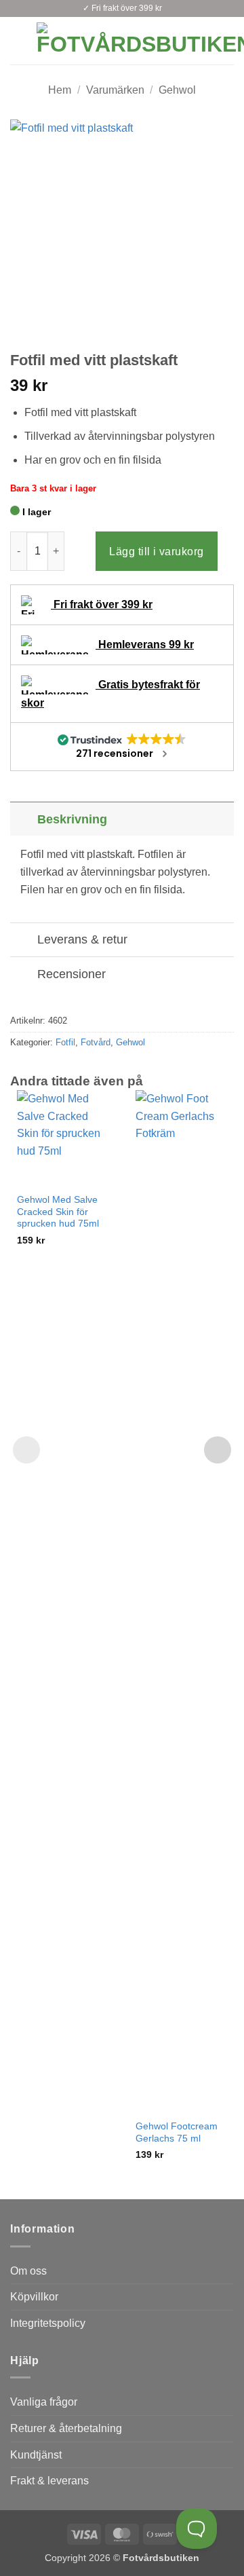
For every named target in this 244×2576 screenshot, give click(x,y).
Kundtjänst (36, 2455)
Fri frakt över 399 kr (102, 604)
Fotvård (96, 1042)
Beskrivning (72, 819)
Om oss (28, 2271)
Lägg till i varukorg (157, 552)
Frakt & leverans (49, 2481)
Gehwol (177, 90)
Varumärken (115, 90)
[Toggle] (23, 819)
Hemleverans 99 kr (145, 645)
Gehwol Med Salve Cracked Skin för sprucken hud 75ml (58, 1212)
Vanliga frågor (44, 2402)
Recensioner (72, 974)
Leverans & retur (82, 939)
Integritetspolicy (48, 2323)
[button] (18, 40)
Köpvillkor (34, 2297)
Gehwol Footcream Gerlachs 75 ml (177, 2132)
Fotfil (65, 1042)
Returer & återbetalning (66, 2428)
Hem (60, 90)
